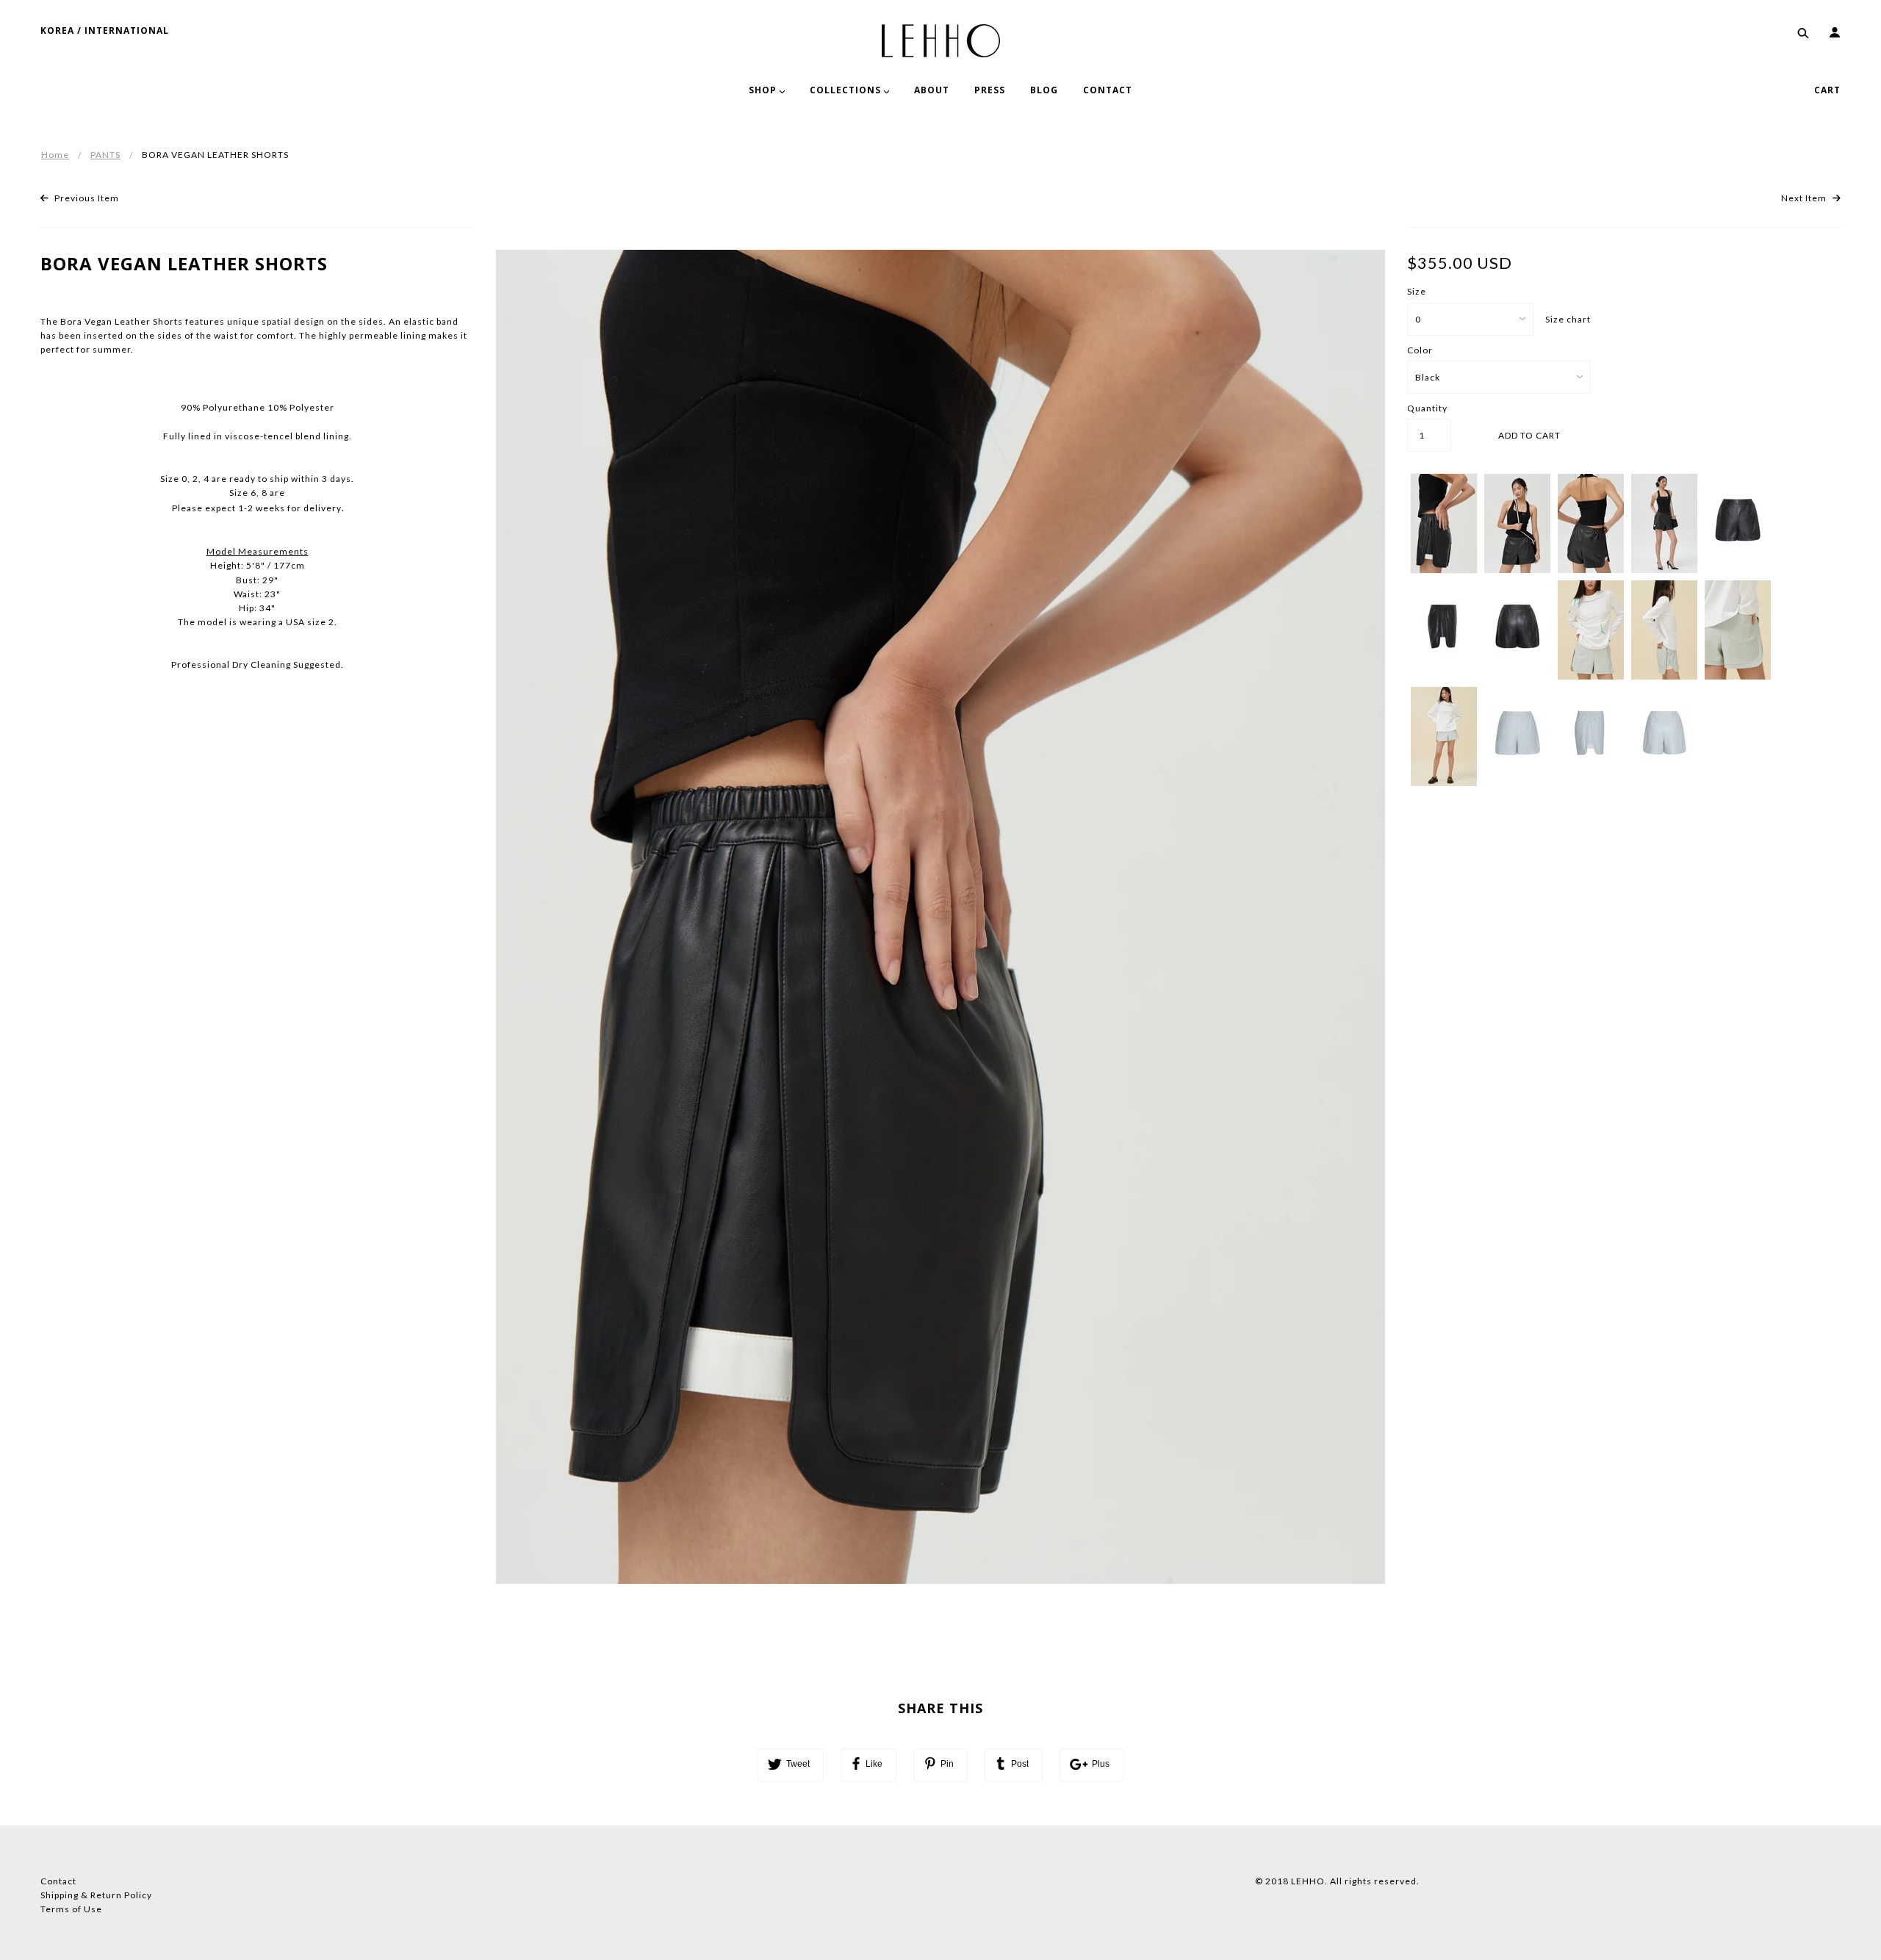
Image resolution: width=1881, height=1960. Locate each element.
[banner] (941, 40)
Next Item (1805, 198)
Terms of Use (71, 1909)
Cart (1827, 90)
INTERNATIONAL (127, 30)
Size (1417, 291)
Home (55, 155)
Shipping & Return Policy (96, 1895)
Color (1420, 350)
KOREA (57, 30)
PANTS (105, 155)
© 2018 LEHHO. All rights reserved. (1337, 1881)
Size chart (1568, 319)
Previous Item (86, 198)
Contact (58, 1881)
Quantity (1427, 408)
